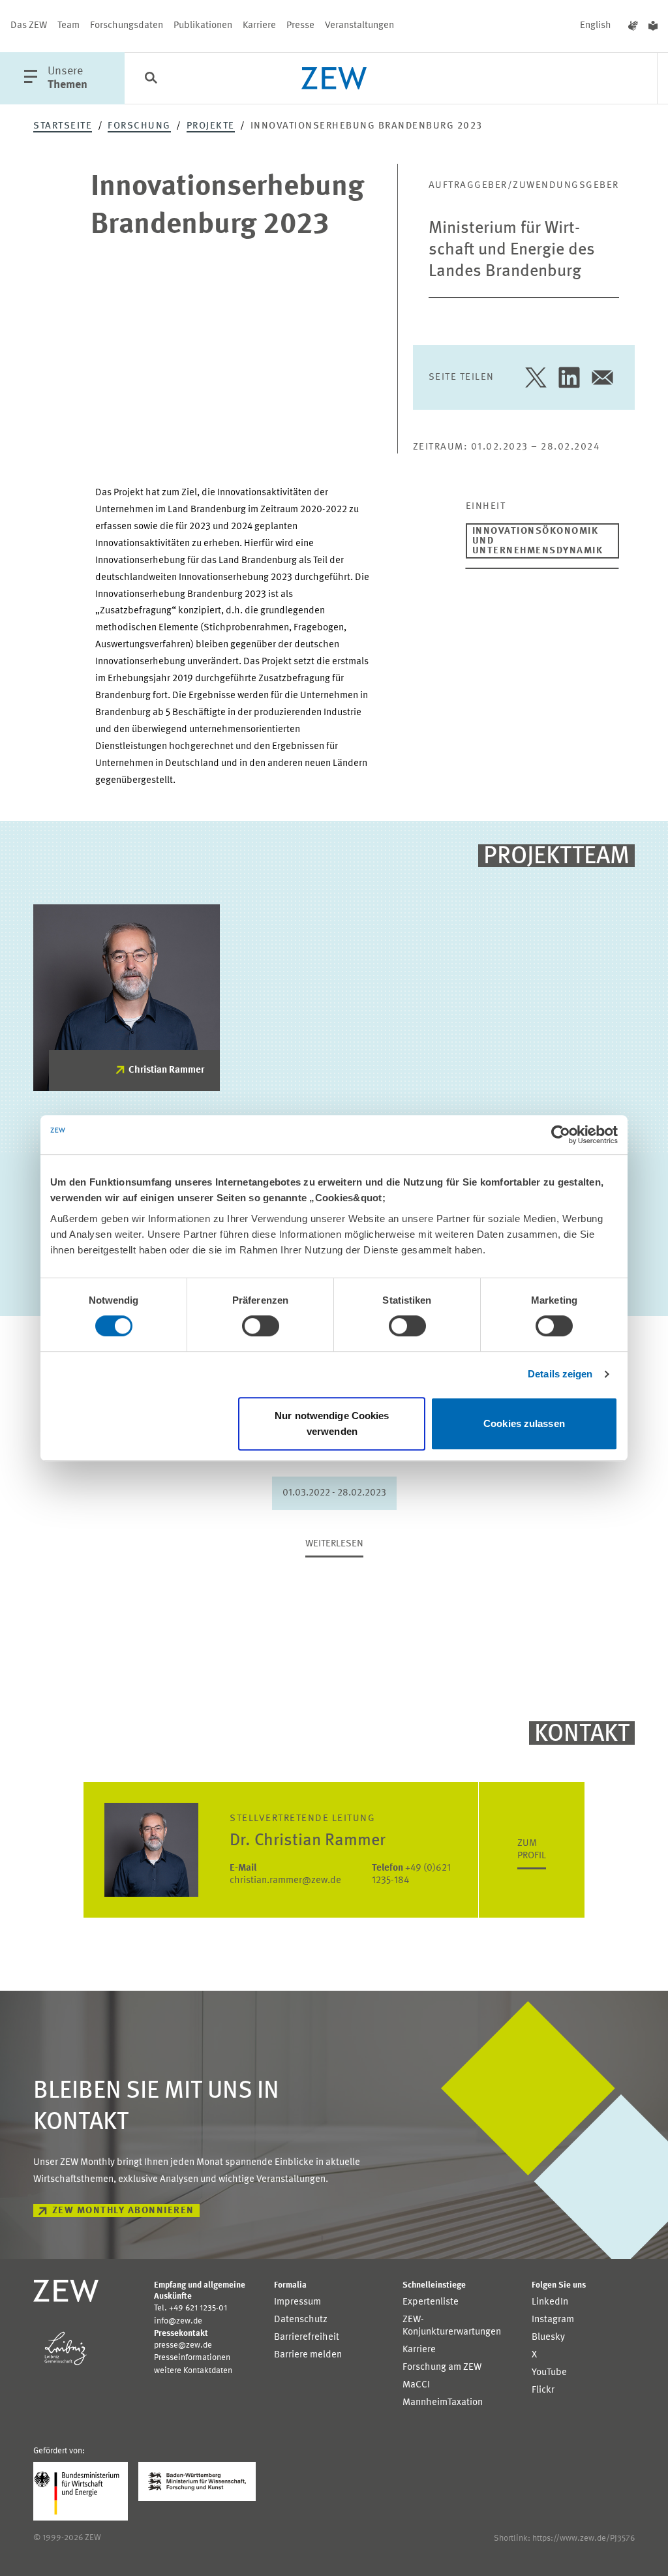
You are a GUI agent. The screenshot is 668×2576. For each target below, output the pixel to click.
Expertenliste (431, 2302)
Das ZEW (29, 26)
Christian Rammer (166, 1070)
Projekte (211, 126)
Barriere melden (308, 2355)
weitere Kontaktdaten (193, 2371)
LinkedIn (550, 2302)
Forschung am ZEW (442, 2368)
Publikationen (203, 26)
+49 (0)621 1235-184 (411, 1875)
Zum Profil (532, 1850)
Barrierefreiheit (307, 2338)
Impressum (297, 2302)
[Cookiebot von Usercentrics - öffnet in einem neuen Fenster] (561, 1135)
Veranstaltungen (359, 26)
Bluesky (548, 2338)
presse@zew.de (183, 2345)
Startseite (63, 126)
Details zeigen (560, 1374)
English (596, 26)
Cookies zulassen (524, 1423)
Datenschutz (301, 2320)
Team (68, 26)
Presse (300, 26)
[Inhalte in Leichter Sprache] (653, 26)
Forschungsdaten (127, 26)
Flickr (543, 2390)
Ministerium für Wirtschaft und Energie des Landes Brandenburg (512, 250)
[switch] (261, 1326)
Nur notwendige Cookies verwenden (332, 1423)
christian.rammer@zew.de (285, 1875)
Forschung (139, 126)
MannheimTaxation (443, 2403)
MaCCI (416, 2385)
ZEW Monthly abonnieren (123, 2211)
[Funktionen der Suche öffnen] (151, 79)
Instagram (553, 2320)
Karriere (259, 26)
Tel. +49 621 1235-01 (190, 2308)
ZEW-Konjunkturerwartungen (452, 2326)
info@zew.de (178, 2321)
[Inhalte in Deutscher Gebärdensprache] (633, 26)
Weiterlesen (334, 1544)
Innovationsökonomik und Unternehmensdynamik (538, 541)
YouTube (549, 2373)
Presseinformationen (192, 2358)
